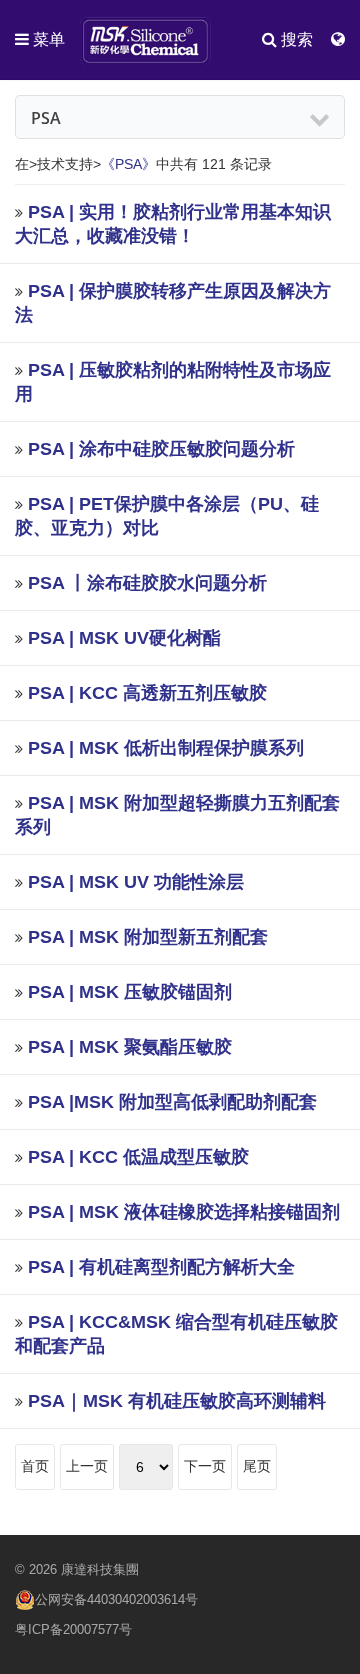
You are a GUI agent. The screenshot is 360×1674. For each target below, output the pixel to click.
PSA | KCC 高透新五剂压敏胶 (147, 693)
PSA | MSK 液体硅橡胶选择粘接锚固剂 (184, 1212)
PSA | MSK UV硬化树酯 (124, 638)
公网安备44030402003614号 (116, 1599)
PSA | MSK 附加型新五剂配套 (148, 937)
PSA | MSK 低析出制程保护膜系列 (166, 748)
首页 (35, 1466)
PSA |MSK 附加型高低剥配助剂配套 (172, 1102)
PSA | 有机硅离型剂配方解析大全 (161, 1267)
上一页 (87, 1466)
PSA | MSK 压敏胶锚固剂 (130, 992)
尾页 (257, 1466)
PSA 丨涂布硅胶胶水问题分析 (147, 583)
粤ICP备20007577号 (73, 1629)
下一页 (205, 1466)
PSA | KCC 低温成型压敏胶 (138, 1157)
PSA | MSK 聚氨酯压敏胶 (130, 1047)
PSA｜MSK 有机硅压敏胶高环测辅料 (177, 1401)
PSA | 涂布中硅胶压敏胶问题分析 (161, 449)
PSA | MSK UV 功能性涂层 (136, 882)
